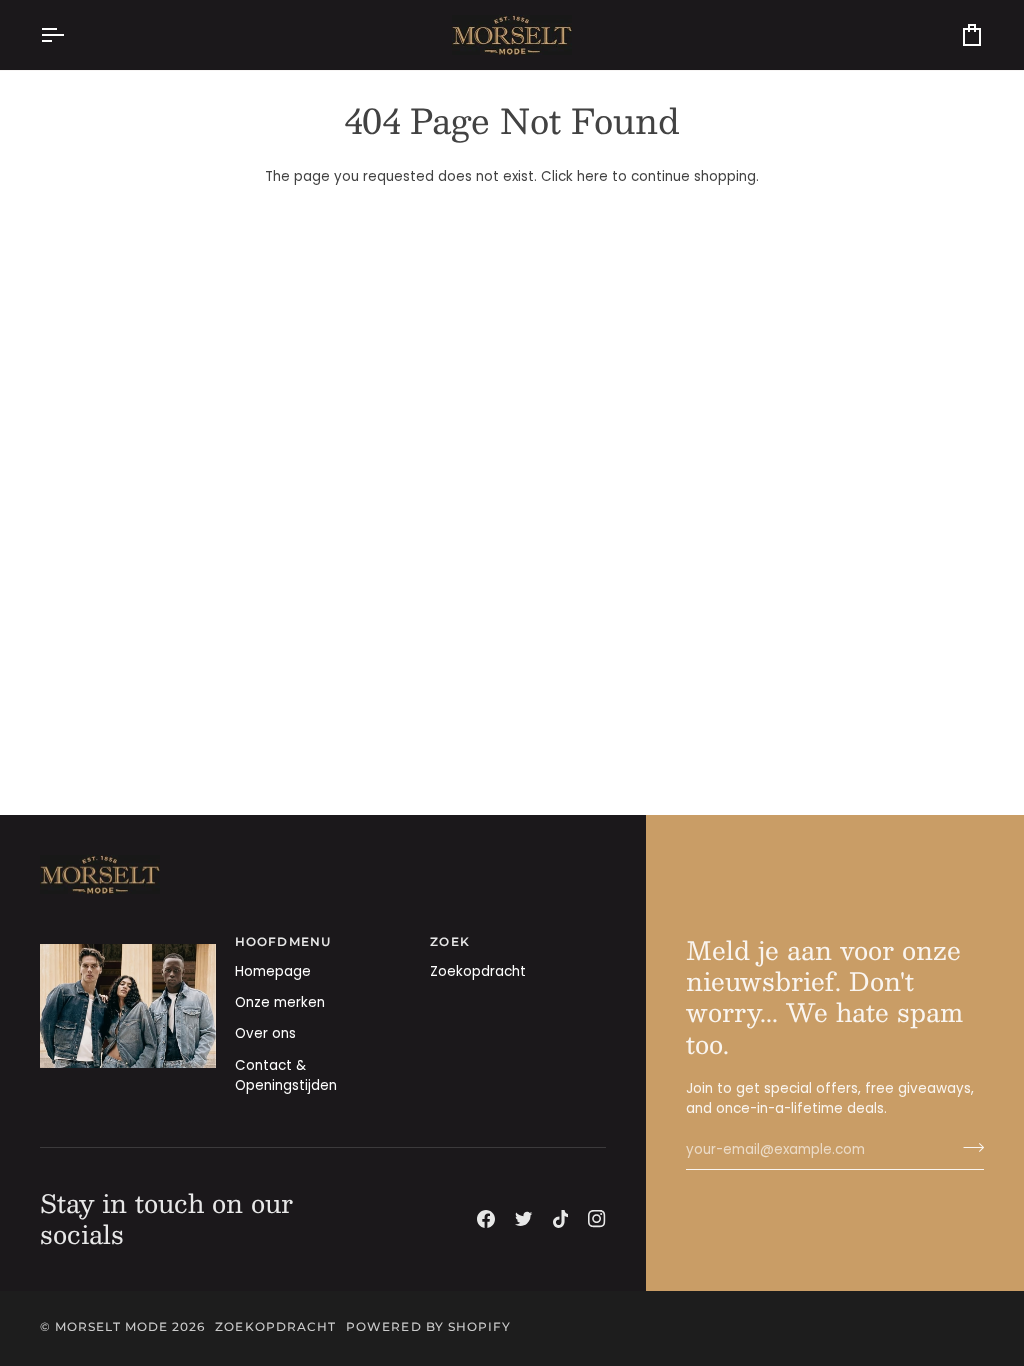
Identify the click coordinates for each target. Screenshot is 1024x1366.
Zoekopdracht (478, 971)
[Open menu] (70, 35)
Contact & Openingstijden (286, 1075)
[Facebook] (486, 1219)
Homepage (273, 971)
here (592, 176)
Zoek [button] (449, 942)
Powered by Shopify (428, 1327)
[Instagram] (597, 1219)
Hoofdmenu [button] (283, 942)
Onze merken (280, 1002)
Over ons (265, 1033)
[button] (128, 939)
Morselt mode (111, 1327)
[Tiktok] (561, 1219)
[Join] (967, 1147)
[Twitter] (524, 1219)
